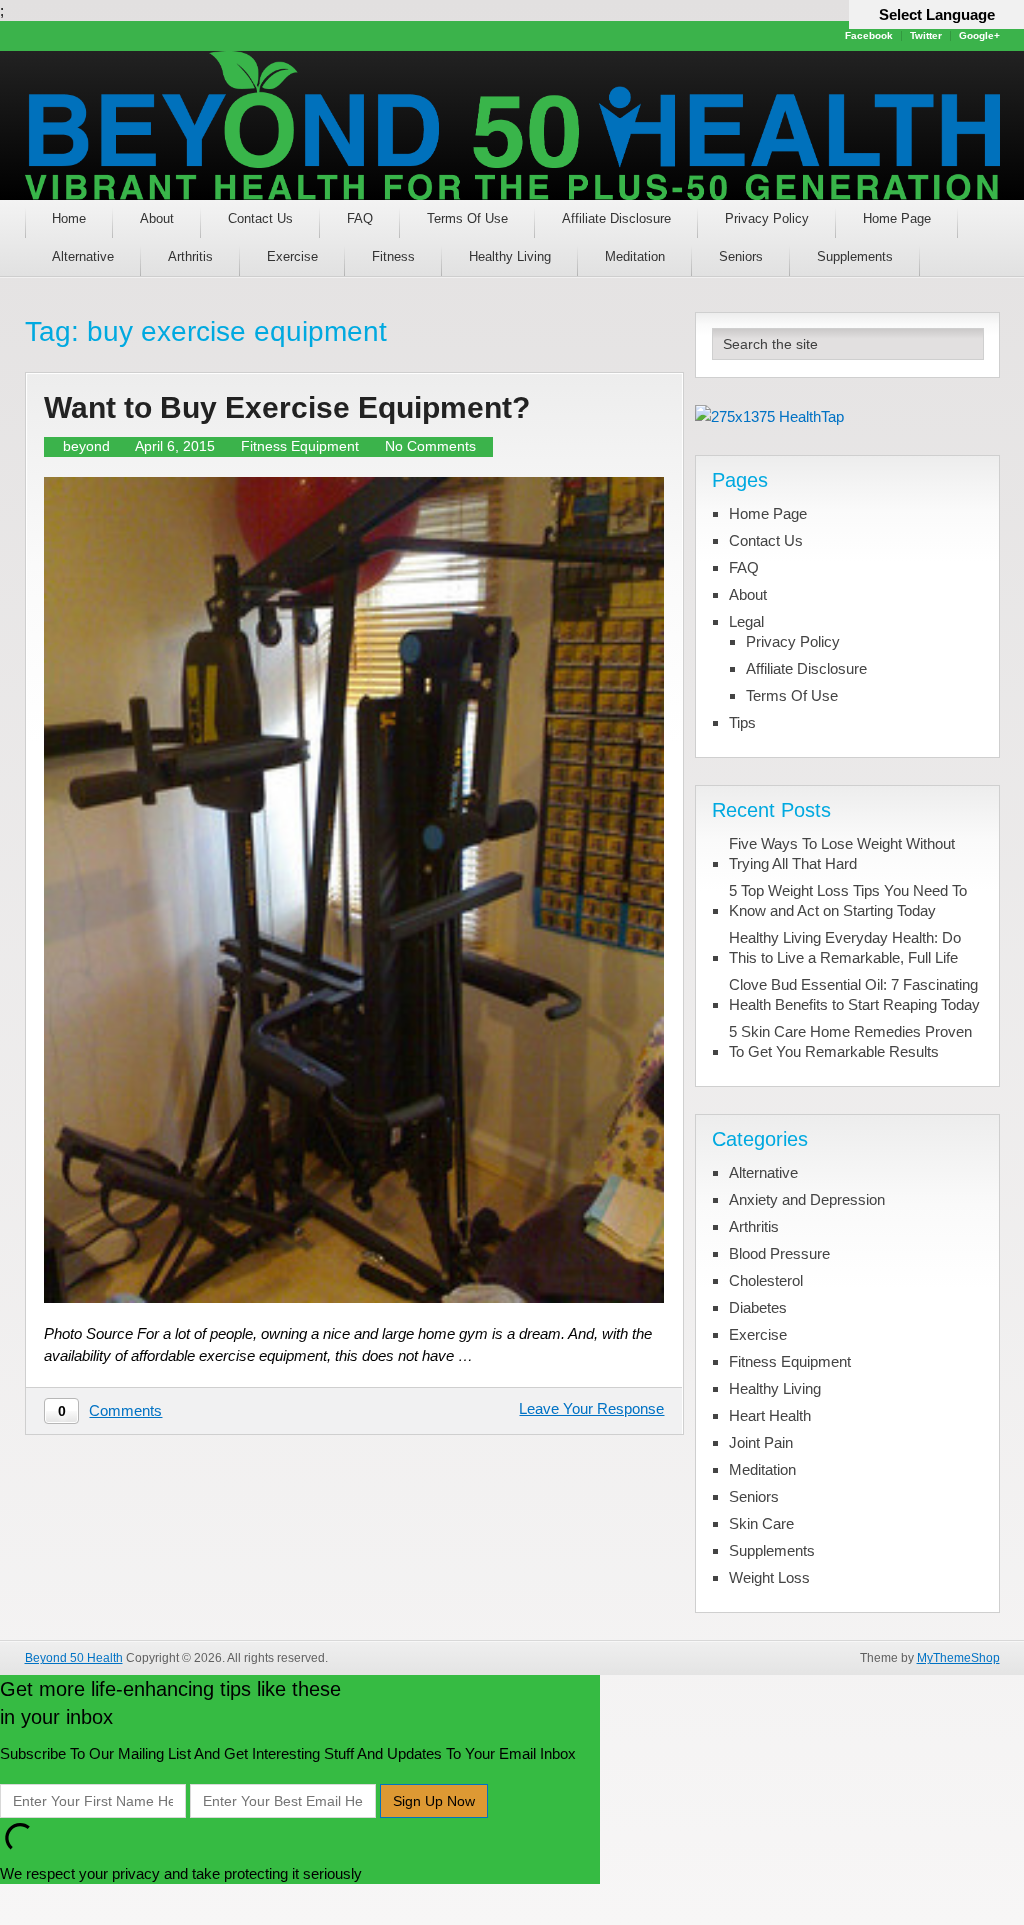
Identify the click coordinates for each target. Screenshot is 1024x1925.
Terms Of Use (467, 218)
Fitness (393, 256)
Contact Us (260, 218)
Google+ (979, 36)
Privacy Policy (767, 218)
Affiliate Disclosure (616, 218)
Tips (742, 722)
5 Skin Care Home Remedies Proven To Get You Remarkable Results (850, 1041)
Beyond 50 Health (74, 1658)
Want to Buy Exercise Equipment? (287, 407)
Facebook (869, 36)
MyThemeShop (958, 1658)
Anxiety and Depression (807, 1199)
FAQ (360, 218)
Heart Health (770, 1415)
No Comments (430, 446)
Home (69, 218)
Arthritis (190, 256)
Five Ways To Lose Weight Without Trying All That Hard (842, 853)
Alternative (83, 256)
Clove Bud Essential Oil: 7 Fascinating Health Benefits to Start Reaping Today (854, 994)
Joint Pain (761, 1442)
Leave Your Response (591, 1408)
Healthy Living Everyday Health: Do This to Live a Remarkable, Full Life (845, 947)
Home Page (897, 218)
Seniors (741, 256)
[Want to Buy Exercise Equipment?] (354, 890)
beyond (86, 446)
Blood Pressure (779, 1253)
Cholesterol (766, 1280)
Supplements (855, 256)
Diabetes (758, 1307)
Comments (125, 1410)
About (157, 218)
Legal (746, 621)
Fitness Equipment (300, 446)
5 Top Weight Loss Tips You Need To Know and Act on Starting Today (848, 900)
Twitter (926, 36)
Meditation (635, 256)
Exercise (292, 256)
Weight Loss (769, 1577)
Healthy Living (510, 256)
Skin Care (761, 1523)
